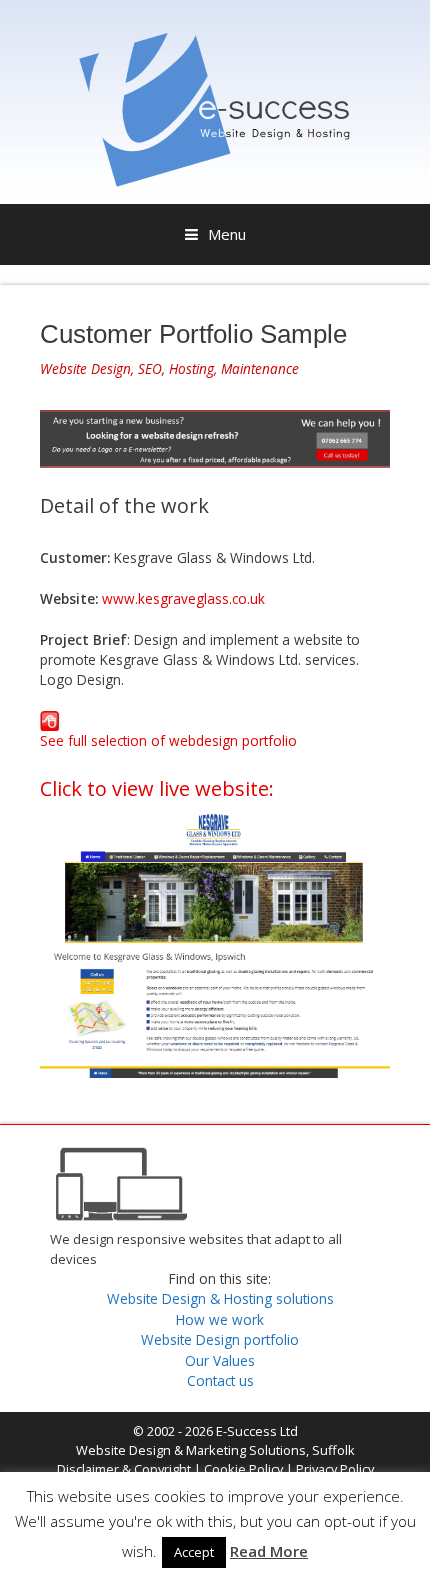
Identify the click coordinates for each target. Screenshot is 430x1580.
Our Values (220, 1360)
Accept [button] (194, 1552)
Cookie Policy (243, 1469)
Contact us (220, 1380)
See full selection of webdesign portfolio (168, 740)
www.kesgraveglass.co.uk (183, 598)
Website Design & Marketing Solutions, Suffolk (215, 1450)
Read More (269, 1551)
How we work (220, 1319)
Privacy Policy (335, 1469)
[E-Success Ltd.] (215, 180)
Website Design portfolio (220, 1339)
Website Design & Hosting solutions (220, 1298)
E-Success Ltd (257, 1431)
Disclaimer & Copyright (124, 1469)
